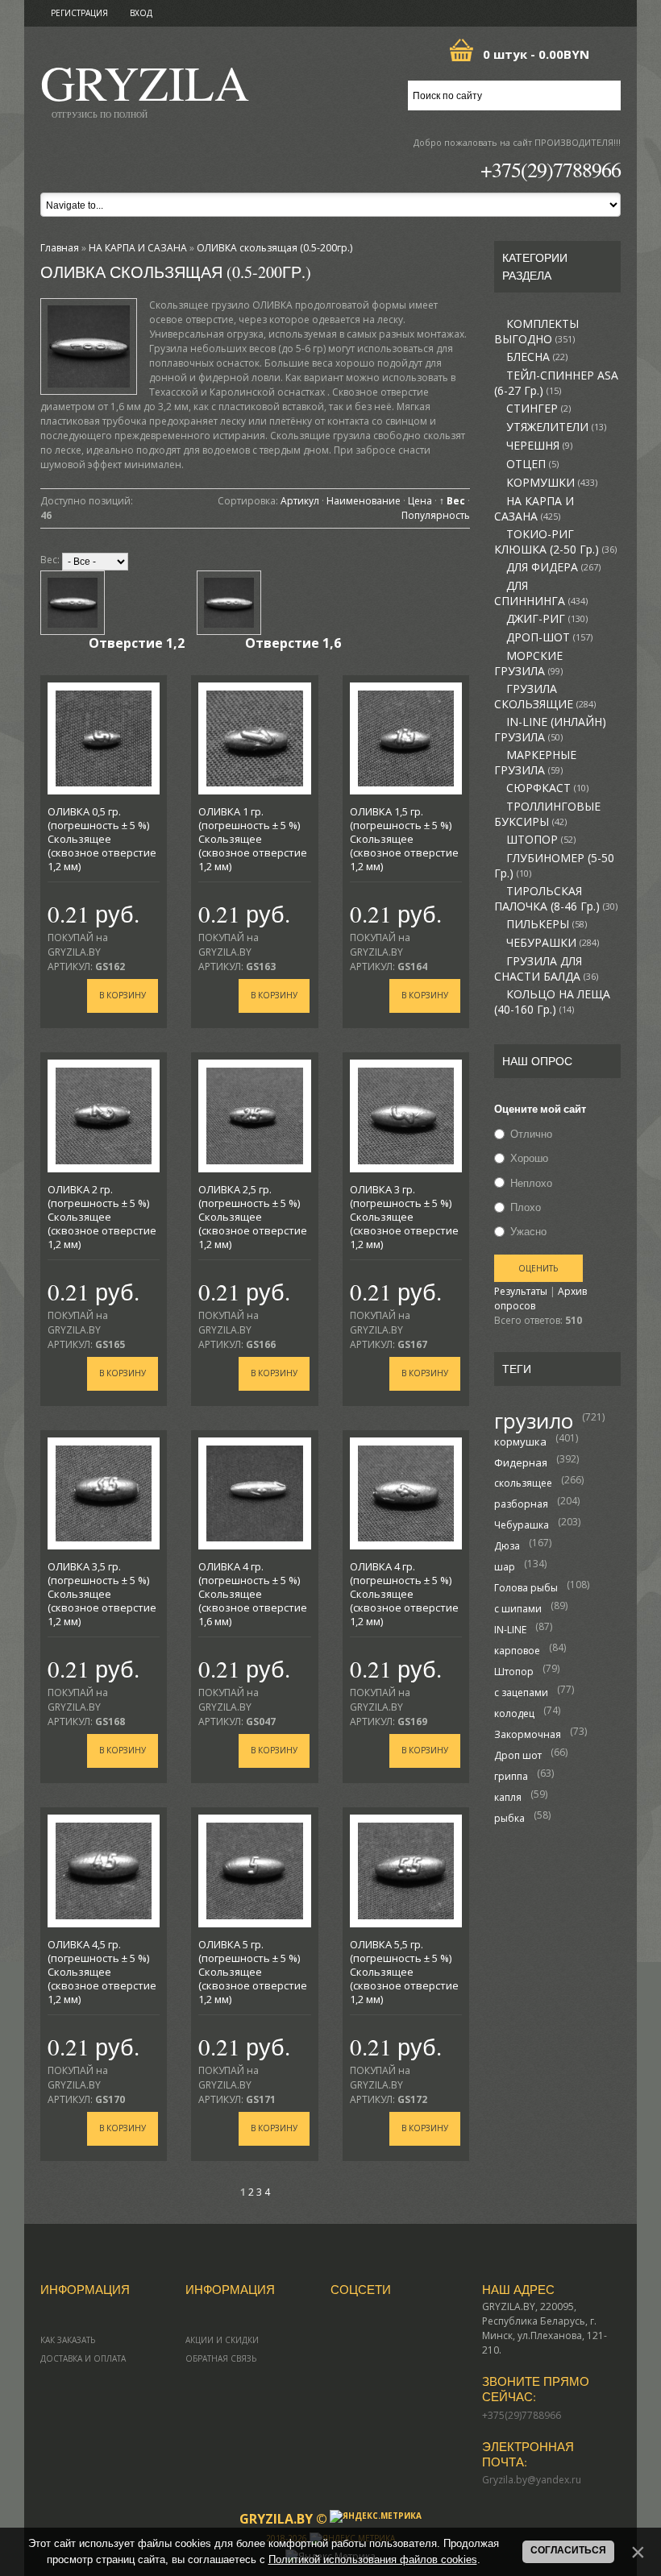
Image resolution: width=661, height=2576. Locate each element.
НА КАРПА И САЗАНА (534, 509)
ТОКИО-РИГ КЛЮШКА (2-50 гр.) (555, 542)
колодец (514, 1713)
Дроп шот (518, 1755)
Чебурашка (522, 1525)
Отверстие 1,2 (137, 643)
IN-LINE (510, 1630)
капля (508, 1797)
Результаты (521, 1291)
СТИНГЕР (538, 409)
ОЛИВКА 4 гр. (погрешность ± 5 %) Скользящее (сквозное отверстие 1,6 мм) (253, 1594)
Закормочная (528, 1734)
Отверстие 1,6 (293, 643)
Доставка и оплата (83, 2358)
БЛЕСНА (537, 357)
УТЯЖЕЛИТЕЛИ (556, 427)
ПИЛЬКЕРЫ (547, 924)
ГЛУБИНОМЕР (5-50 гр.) (554, 866)
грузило (534, 1421)
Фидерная (521, 1462)
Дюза (507, 1546)
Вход (141, 13)
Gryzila (145, 87)
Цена (420, 501)
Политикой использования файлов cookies (373, 2559)
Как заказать (68, 2340)
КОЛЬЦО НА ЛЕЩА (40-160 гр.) (552, 1002)
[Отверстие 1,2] (73, 603)
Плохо (526, 1207)
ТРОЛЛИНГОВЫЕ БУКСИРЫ (547, 814)
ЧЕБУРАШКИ (553, 943)
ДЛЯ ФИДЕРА (553, 567)
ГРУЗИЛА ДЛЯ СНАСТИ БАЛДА (546, 969)
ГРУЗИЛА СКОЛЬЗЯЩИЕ (545, 697)
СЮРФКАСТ (547, 788)
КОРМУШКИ (552, 483)
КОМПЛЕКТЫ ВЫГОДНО (536, 332)
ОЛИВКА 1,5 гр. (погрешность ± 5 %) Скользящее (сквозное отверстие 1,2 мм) (404, 839)
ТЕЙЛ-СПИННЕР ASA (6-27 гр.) (556, 383)
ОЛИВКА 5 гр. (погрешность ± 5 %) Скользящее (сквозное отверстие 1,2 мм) (253, 1972)
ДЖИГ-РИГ (547, 619)
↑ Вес (452, 501)
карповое (517, 1651)
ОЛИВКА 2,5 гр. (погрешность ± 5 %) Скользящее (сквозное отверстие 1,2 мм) (253, 1217)
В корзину (123, 995)
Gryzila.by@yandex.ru (532, 2480)
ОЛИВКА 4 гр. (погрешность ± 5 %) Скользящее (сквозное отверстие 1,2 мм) (404, 1594)
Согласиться (568, 2550)
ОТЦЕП (532, 464)
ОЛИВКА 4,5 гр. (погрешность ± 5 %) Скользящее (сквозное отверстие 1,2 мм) (102, 1972)
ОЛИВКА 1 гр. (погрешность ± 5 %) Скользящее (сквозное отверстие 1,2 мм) (253, 839)
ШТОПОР (541, 840)
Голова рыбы (526, 1588)
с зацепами (521, 1692)
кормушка (520, 1441)
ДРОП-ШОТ (549, 637)
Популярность (436, 515)
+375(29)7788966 (551, 169)
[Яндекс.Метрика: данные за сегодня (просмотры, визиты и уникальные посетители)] (376, 2516)
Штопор (514, 1672)
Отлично (531, 1134)
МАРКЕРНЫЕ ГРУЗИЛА (535, 763)
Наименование (364, 501)
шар (505, 1567)
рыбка (509, 1818)
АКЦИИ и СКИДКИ (222, 2340)
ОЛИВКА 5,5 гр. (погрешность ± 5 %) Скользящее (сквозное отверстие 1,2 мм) (404, 1972)
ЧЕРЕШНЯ (539, 446)
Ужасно (528, 1231)
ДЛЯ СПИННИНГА (541, 593)
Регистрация (79, 13)
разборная (521, 1504)
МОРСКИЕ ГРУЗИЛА (528, 664)
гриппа (511, 1776)
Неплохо (531, 1183)
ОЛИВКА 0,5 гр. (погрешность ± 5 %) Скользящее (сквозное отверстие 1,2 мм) (102, 839)
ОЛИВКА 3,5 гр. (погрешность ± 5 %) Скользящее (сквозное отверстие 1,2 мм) (102, 1594)
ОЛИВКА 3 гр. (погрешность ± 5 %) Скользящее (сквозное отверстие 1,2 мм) (404, 1217)
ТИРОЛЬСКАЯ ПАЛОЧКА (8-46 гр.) (556, 899)
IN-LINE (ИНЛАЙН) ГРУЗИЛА (550, 730)
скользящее (523, 1483)
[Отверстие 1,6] (229, 603)
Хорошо (529, 1159)
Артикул (300, 501)
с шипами (518, 1609)
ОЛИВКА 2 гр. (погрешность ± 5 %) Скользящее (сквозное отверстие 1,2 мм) (102, 1217)
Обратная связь (221, 2358)
